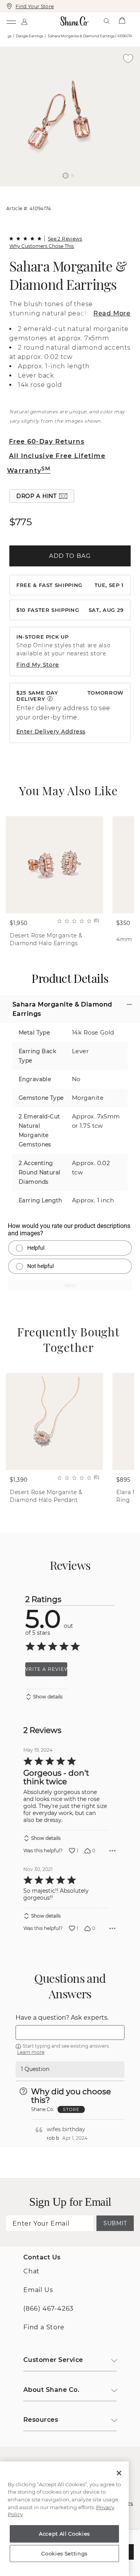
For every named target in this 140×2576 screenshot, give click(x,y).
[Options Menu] (112, 1851)
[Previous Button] (66, 190)
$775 (20, 522)
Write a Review (46, 1669)
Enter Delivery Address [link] (51, 732)
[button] (66, 176)
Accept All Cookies (64, 2534)
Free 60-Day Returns (47, 442)
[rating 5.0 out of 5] (25, 239)
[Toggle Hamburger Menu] (11, 21)
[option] (70, 117)
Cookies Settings (64, 2553)
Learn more (31, 2052)
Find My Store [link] (38, 665)
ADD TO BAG (70, 556)
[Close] (119, 2473)
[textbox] (70, 2033)
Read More (112, 313)
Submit (115, 2223)
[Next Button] (74, 190)
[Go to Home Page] (75, 21)
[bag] (122, 21)
